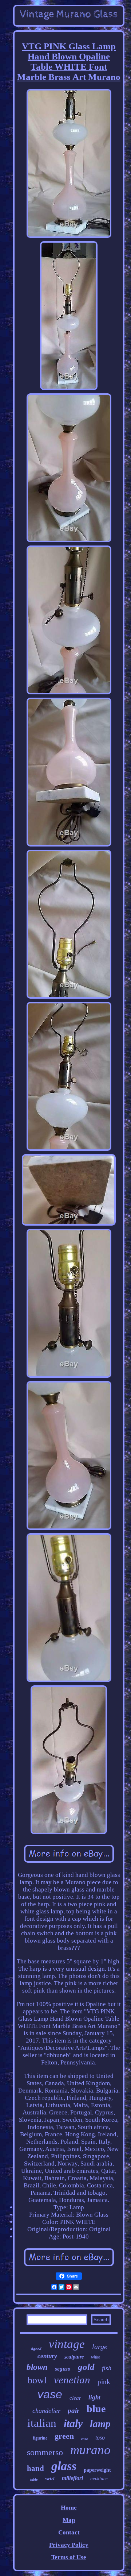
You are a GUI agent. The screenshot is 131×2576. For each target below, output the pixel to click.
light (94, 2397)
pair (74, 2411)
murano (90, 2450)
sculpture (74, 2357)
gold (86, 2367)
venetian (72, 2380)
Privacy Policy (69, 2545)
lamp (100, 2424)
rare (85, 2439)
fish (107, 2368)
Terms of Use (69, 2557)
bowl (37, 2380)
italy (73, 2423)
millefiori (72, 2478)
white (96, 2357)
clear (75, 2398)
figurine (40, 2438)
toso (100, 2438)
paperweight (97, 2470)
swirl (50, 2478)
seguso (63, 2369)
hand (35, 2468)
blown (37, 2367)
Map (69, 2520)
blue (96, 2409)
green (64, 2436)
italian (42, 2423)
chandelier (46, 2411)
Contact (69, 2532)
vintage (67, 2344)
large (100, 2346)
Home (69, 2508)
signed (36, 2349)
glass (64, 2466)
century (47, 2356)
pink (104, 2382)
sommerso (45, 2452)
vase (50, 2394)
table (34, 2479)
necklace (99, 2478)
